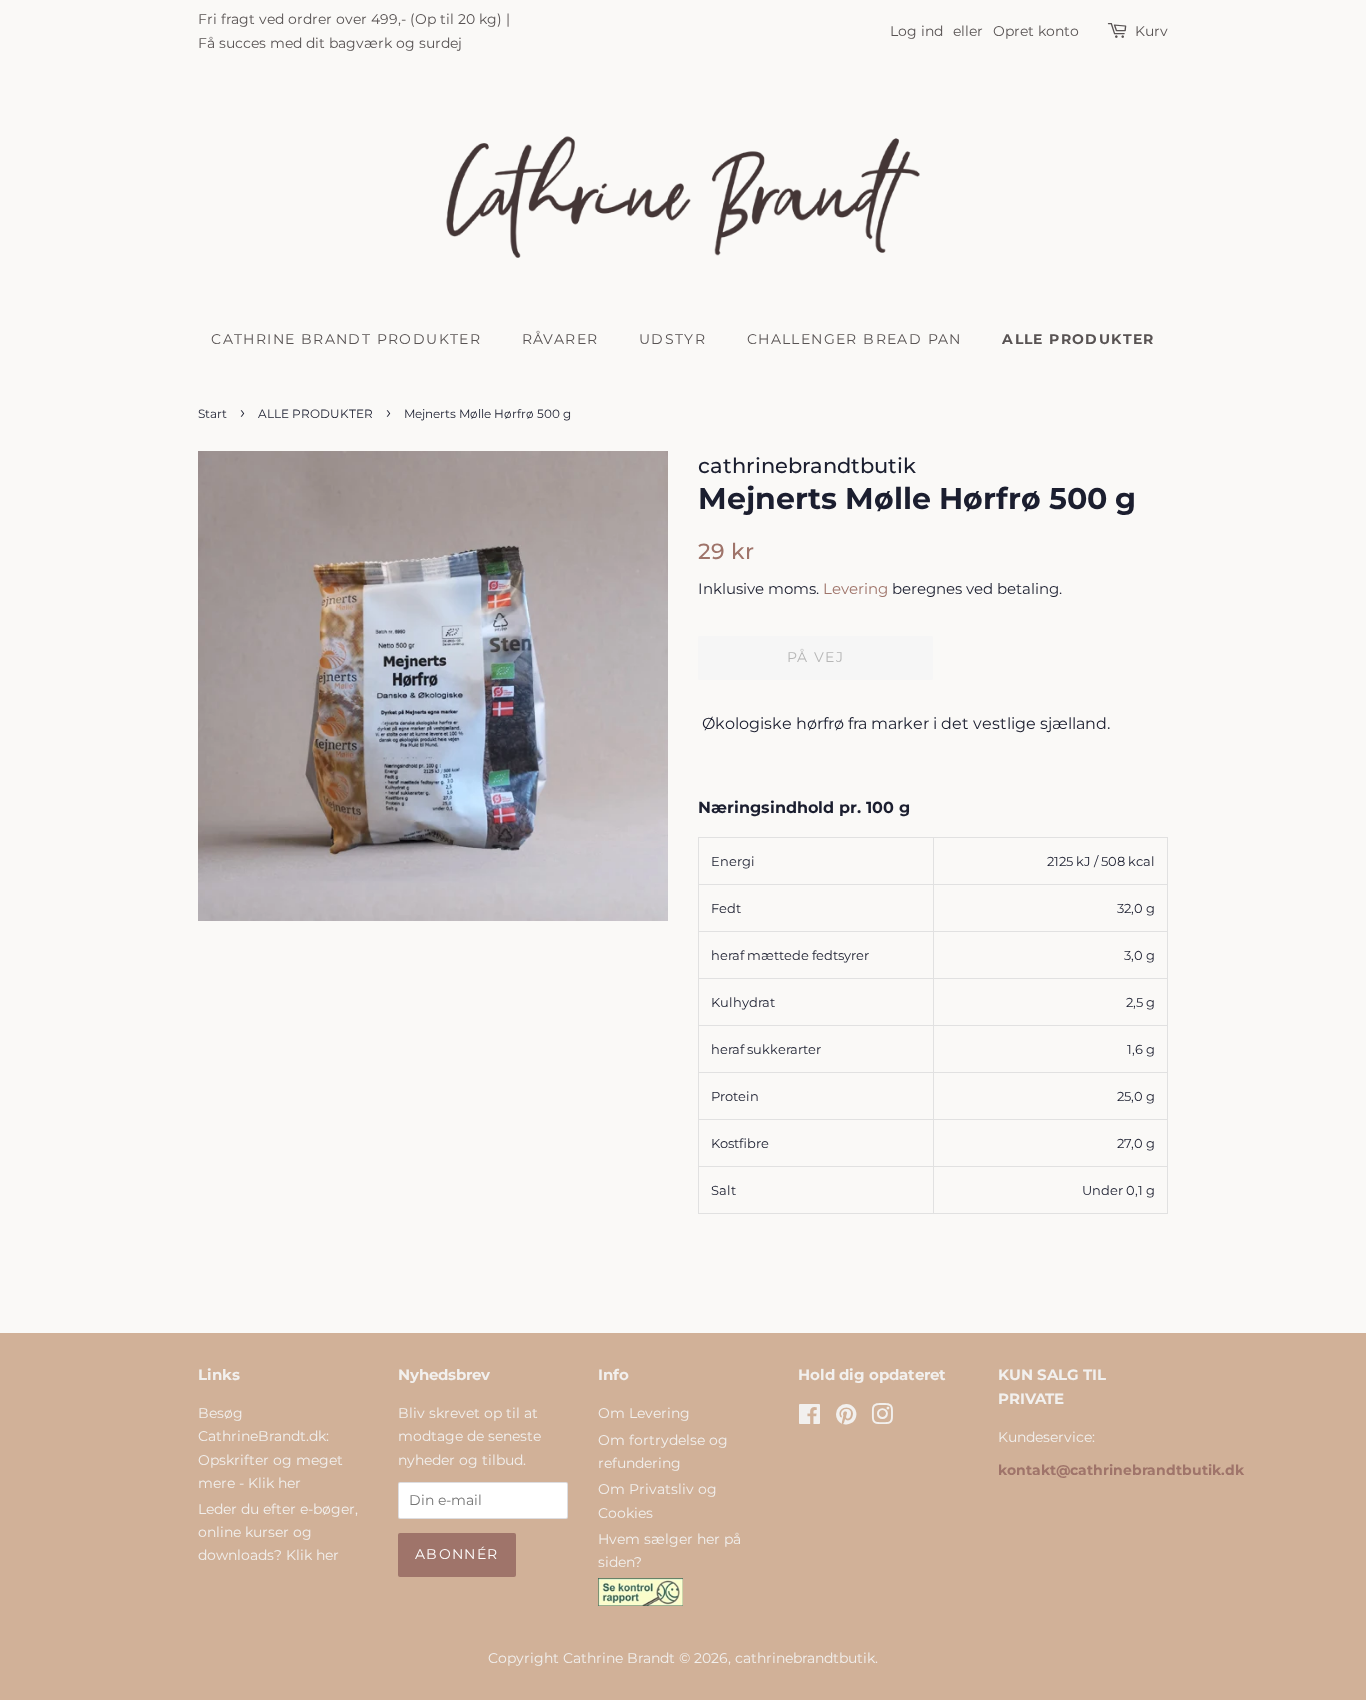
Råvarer (560, 339)
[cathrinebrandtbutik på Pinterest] (846, 1418)
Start (212, 413)
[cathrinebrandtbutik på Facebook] (809, 1418)
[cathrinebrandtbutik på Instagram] (882, 1418)
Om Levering (644, 1413)
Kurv (1151, 31)
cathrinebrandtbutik (805, 1658)
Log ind (916, 31)
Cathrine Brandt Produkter (346, 339)
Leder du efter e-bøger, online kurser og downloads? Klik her (278, 1532)
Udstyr (672, 339)
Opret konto (1036, 31)
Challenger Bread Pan (854, 339)
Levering (855, 588)
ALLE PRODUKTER (1078, 339)
